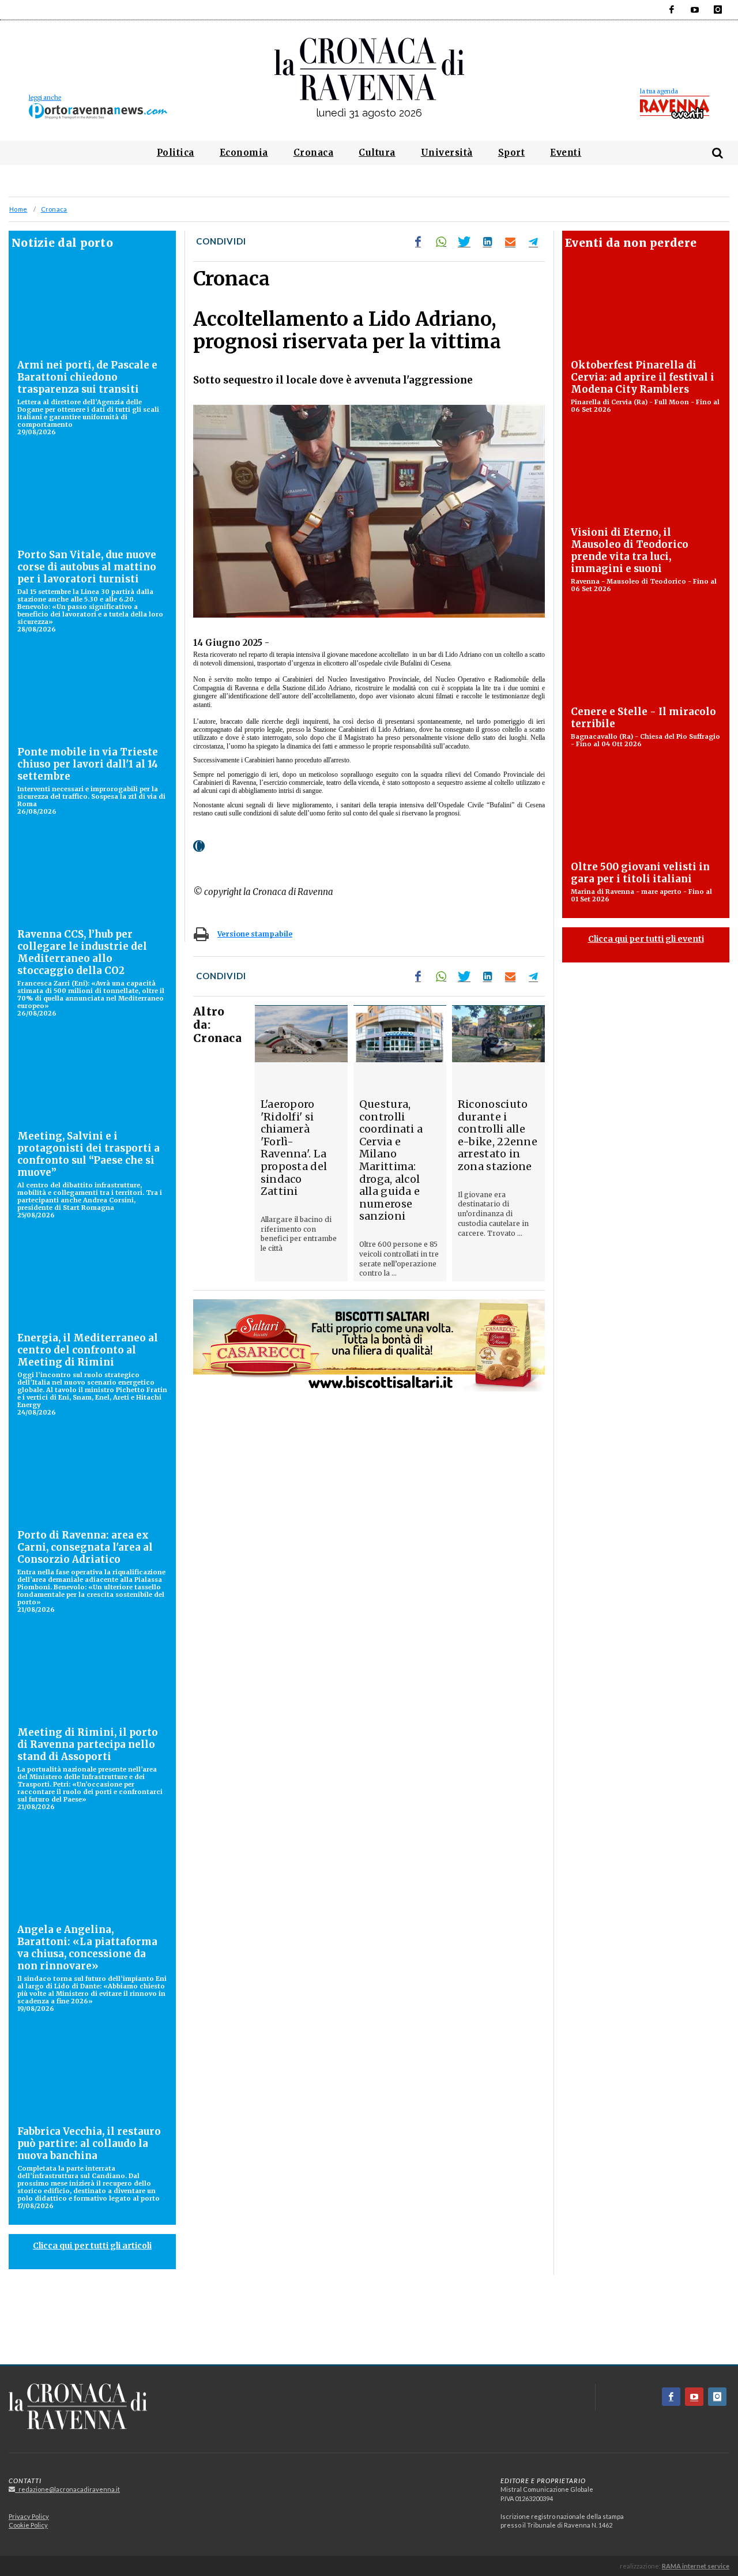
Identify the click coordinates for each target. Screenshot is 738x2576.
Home (18, 209)
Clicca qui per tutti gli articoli (92, 2246)
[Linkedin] (487, 242)
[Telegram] (533, 242)
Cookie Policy (28, 2525)
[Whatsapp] (441, 242)
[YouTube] (695, 10)
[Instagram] (718, 10)
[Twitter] (464, 242)
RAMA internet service (696, 2566)
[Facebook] (672, 10)
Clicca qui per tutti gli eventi (646, 939)
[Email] (510, 242)
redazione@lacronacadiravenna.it (67, 2489)
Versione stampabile (255, 934)
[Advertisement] (369, 2324)
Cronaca (54, 209)
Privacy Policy (29, 2516)
